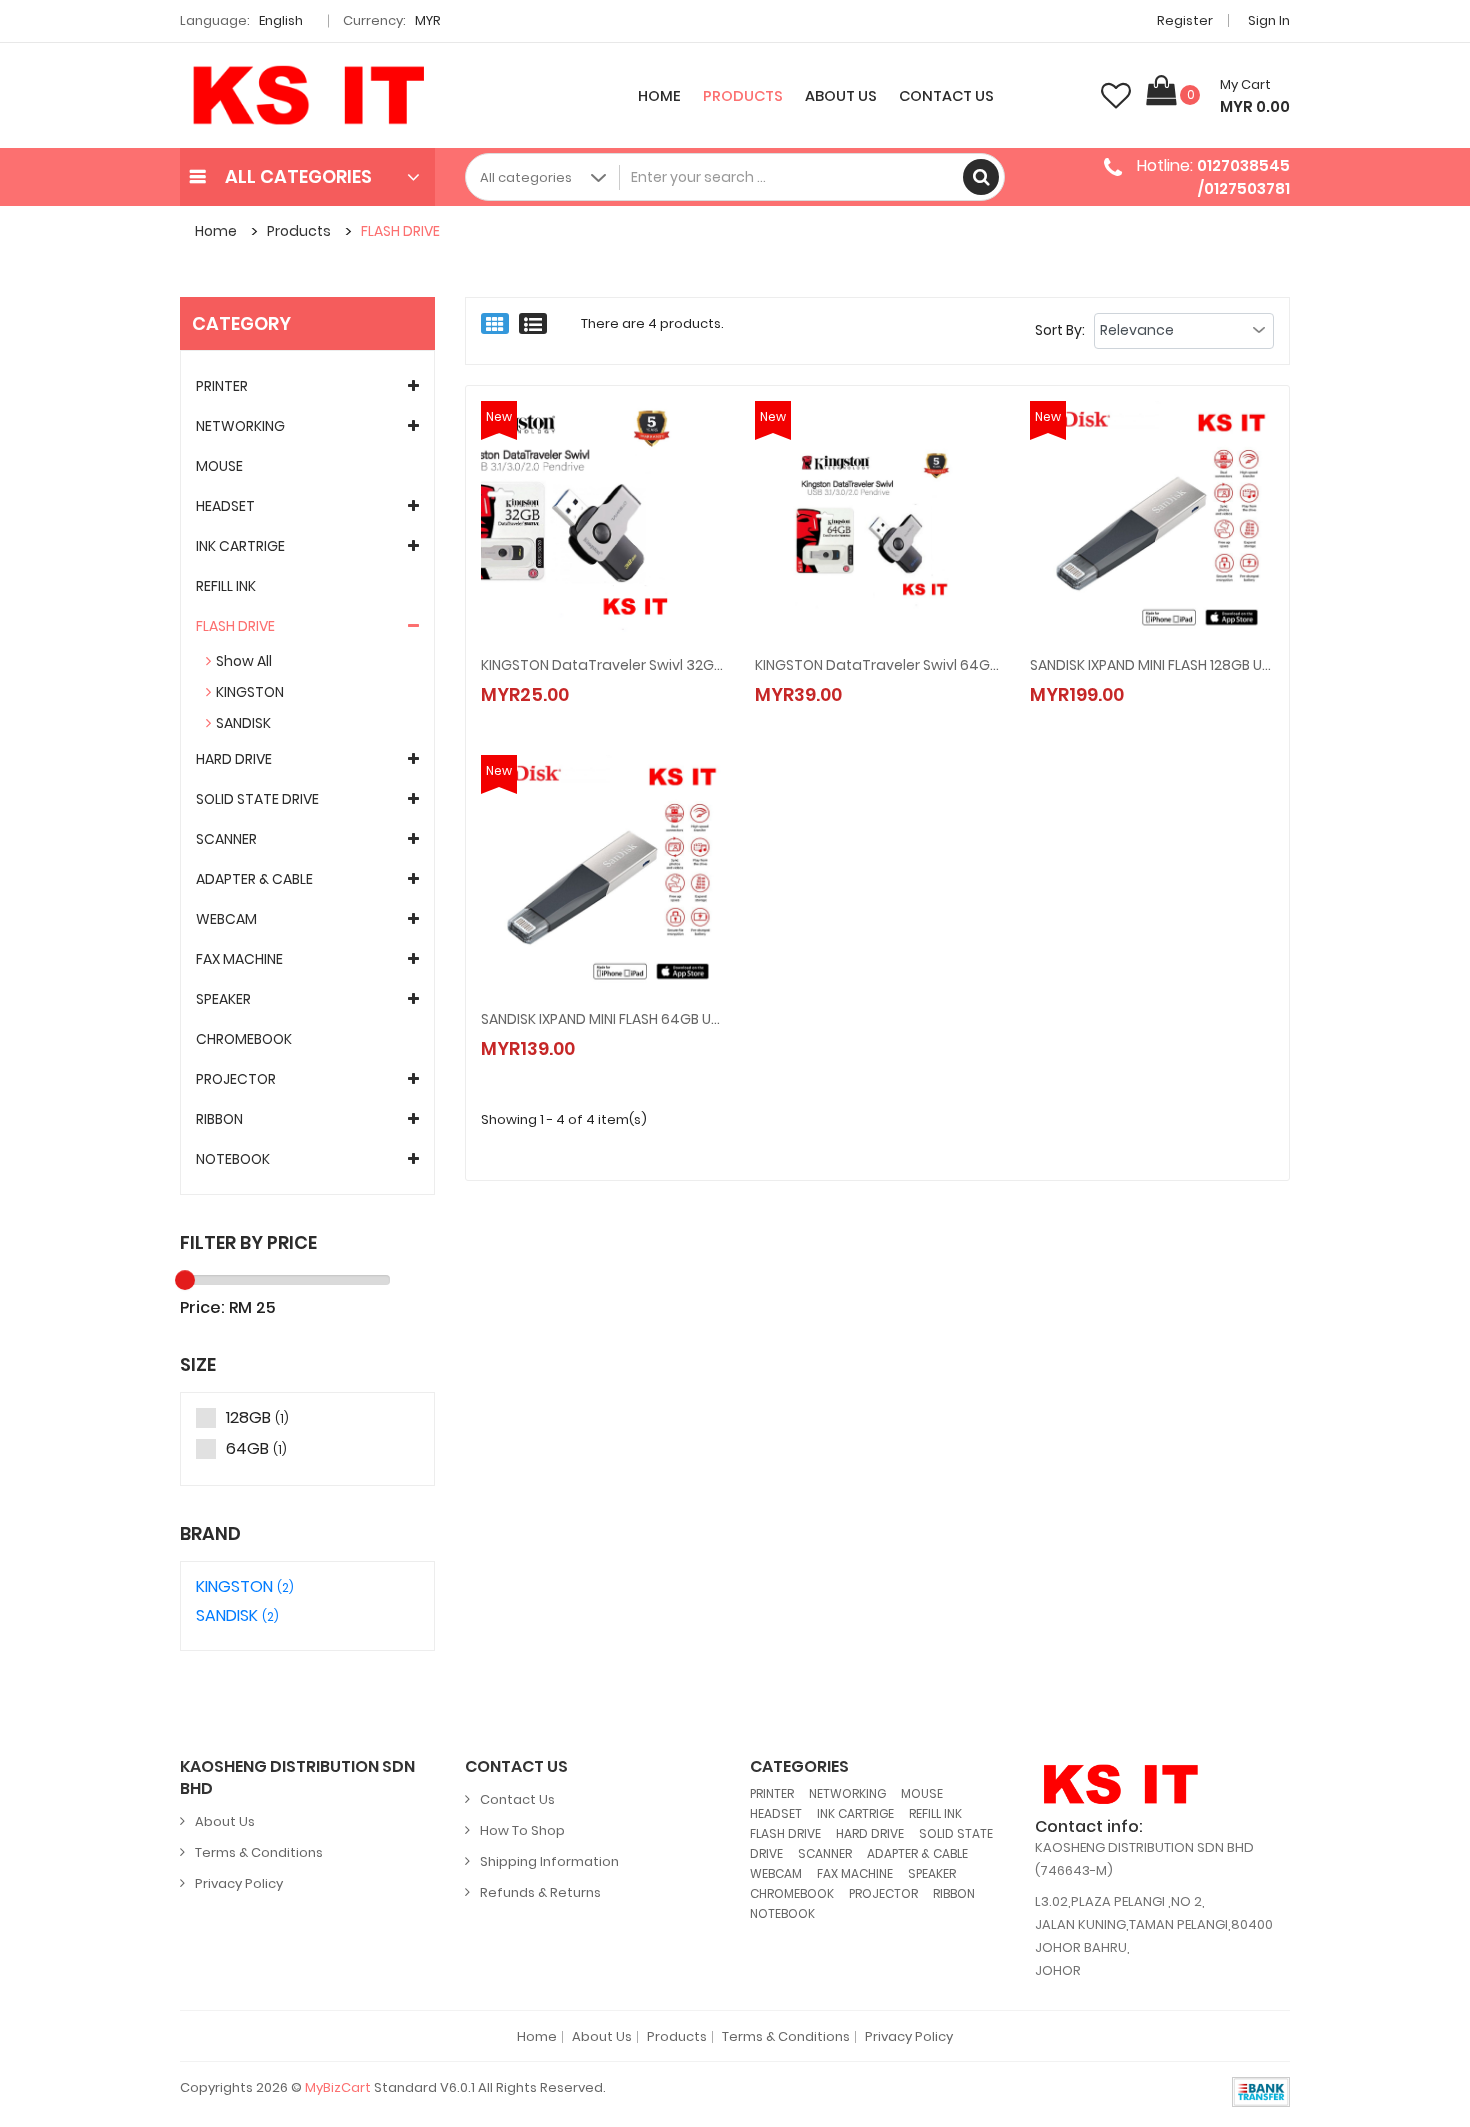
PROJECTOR (236, 1079)
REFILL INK (226, 586)
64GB (256, 1449)
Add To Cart (568, 674)
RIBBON (219, 1119)
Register (1185, 20)
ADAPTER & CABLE (254, 879)
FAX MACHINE (239, 959)
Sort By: (1060, 330)
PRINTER (222, 386)
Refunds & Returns (540, 1892)
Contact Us (946, 96)
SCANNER (226, 839)
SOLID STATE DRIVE (257, 799)
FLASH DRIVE (400, 231)
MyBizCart (338, 2087)
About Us (841, 96)
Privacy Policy (239, 1883)
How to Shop (522, 1830)
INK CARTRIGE (240, 546)
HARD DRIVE (234, 759)
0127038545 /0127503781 (1243, 176)
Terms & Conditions (259, 1852)
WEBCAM (226, 919)
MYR (429, 20)
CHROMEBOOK (244, 1039)
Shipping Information (549, 1861)
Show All (244, 661)
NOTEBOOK (233, 1159)
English (282, 20)
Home (659, 96)
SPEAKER (223, 999)
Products (743, 96)
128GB (257, 1418)
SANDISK (243, 723)
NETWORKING (240, 426)
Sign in (1269, 20)
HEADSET (225, 506)
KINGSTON (250, 692)
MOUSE (219, 466)
